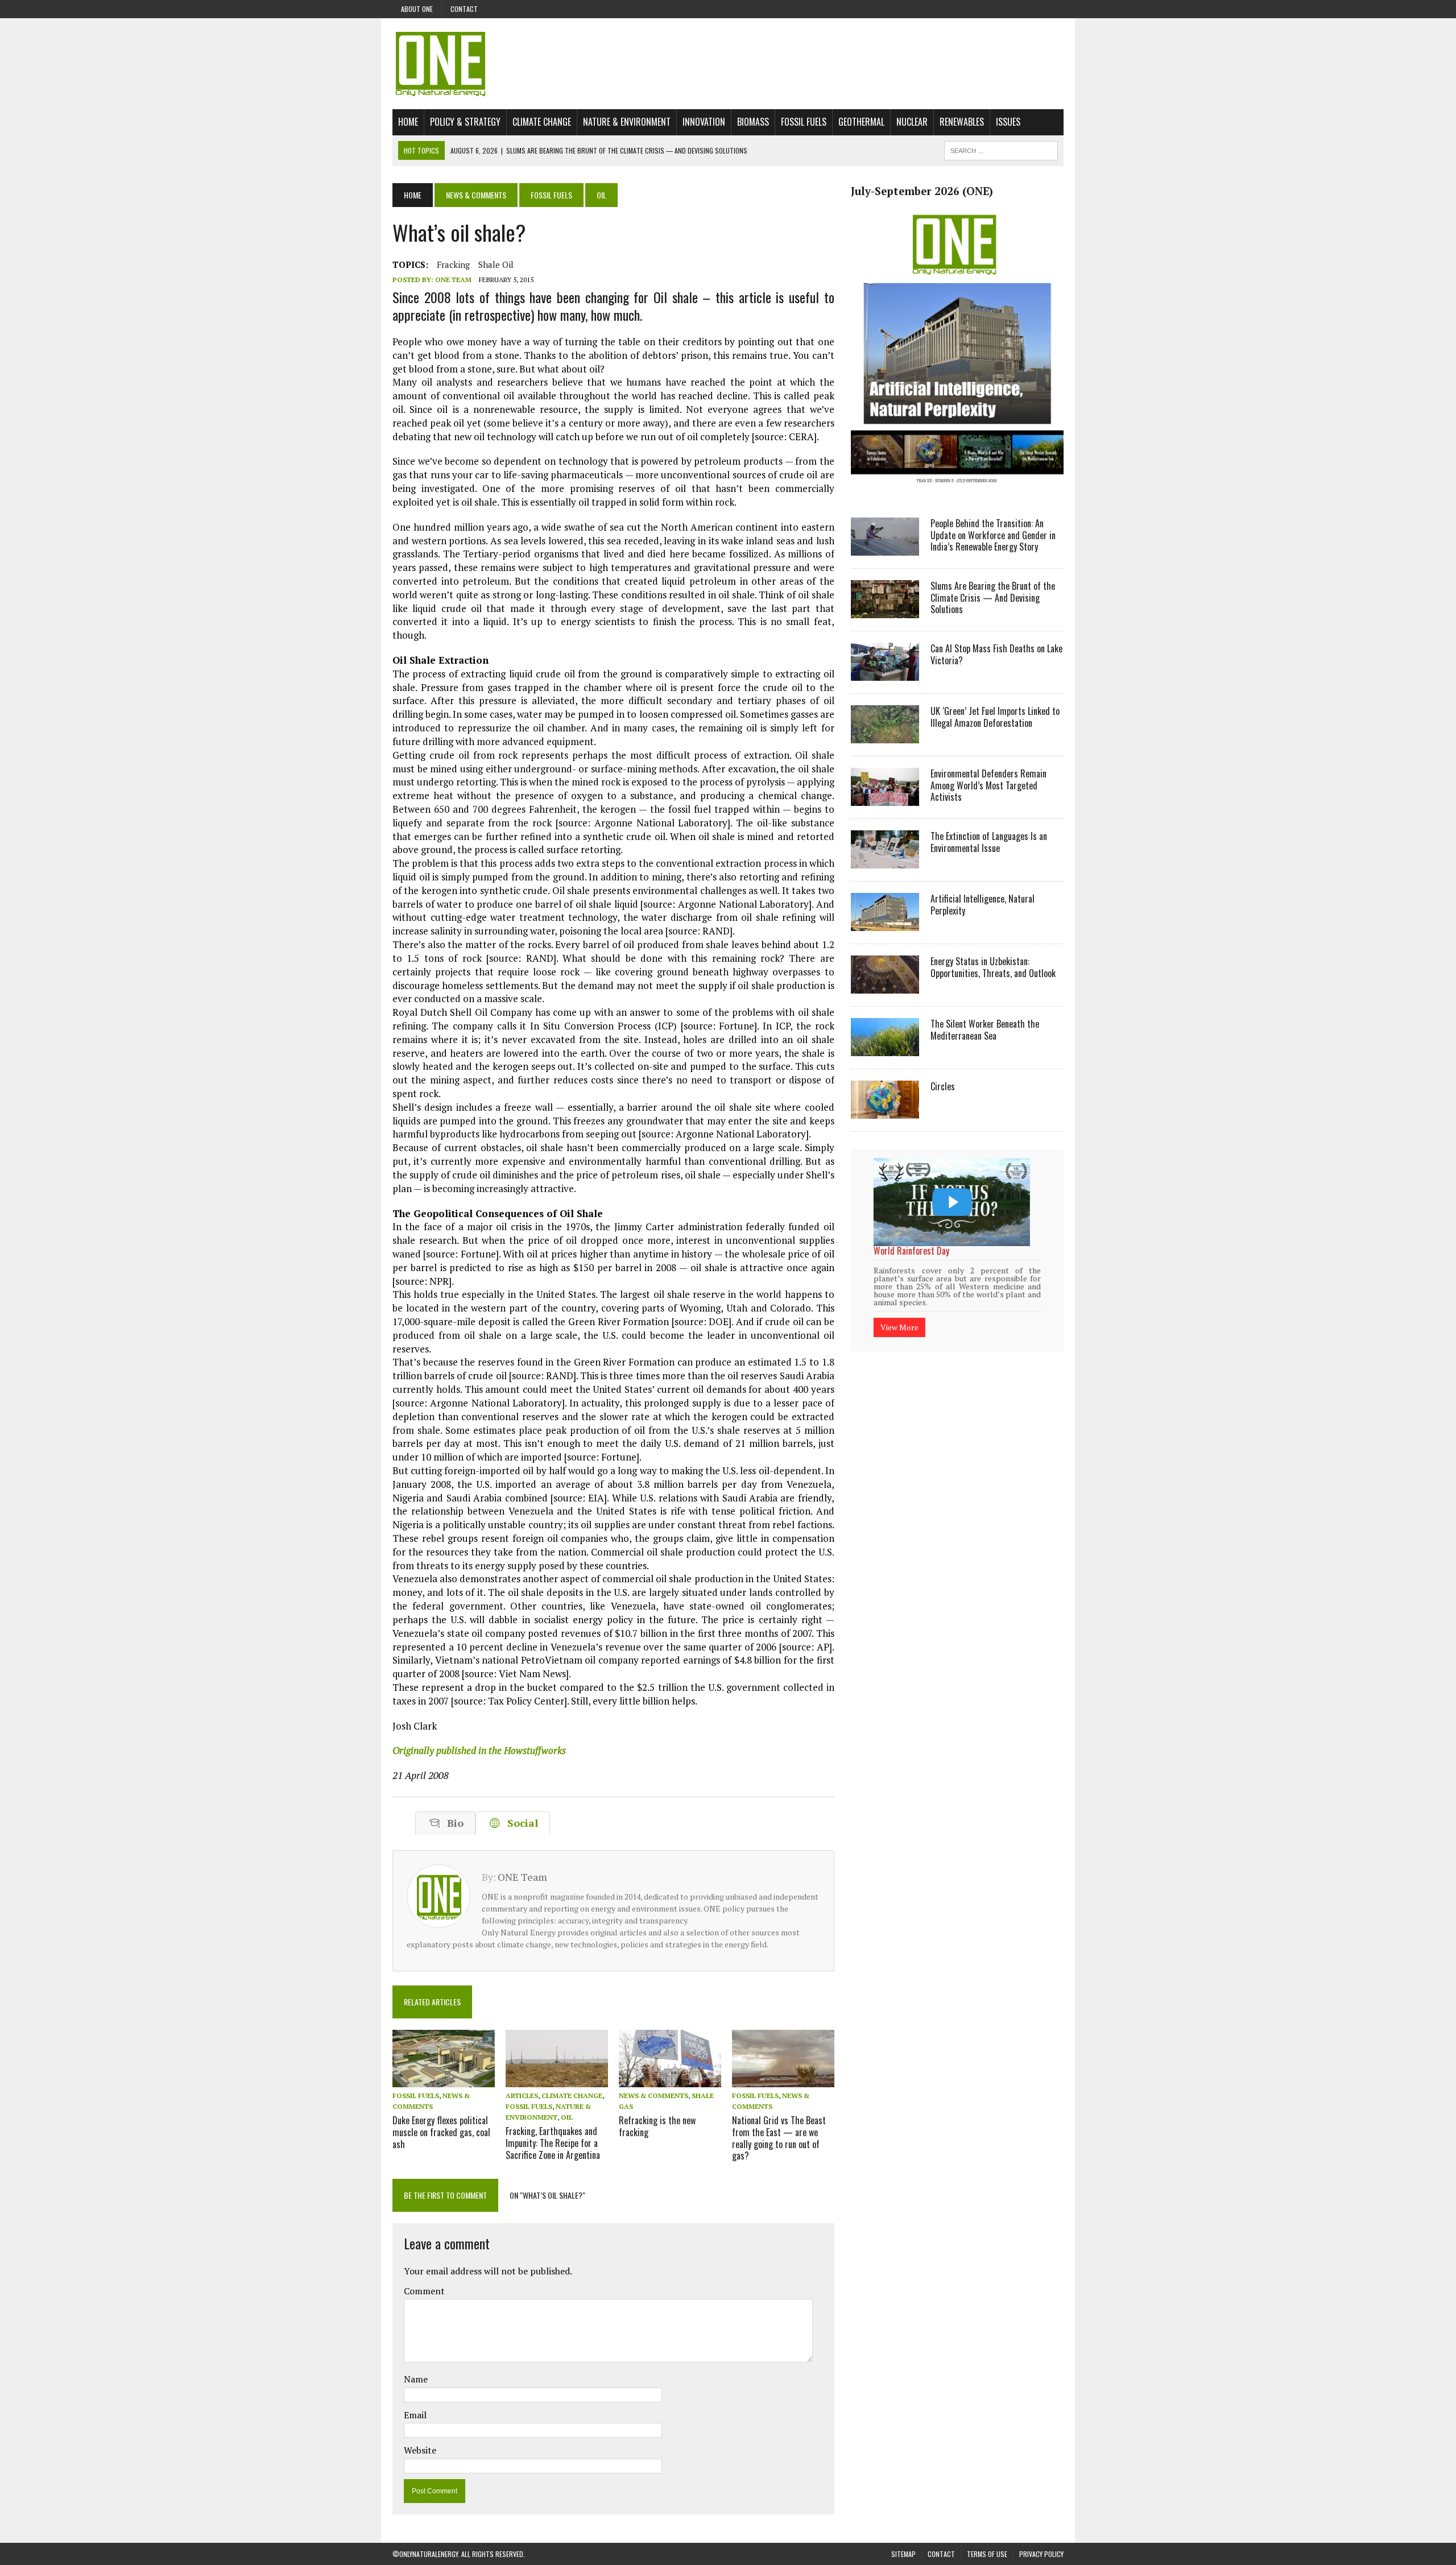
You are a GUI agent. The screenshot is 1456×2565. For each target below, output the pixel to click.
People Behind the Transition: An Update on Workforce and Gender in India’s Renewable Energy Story (993, 535)
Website (420, 2450)
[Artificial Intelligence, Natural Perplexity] (885, 923)
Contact (464, 9)
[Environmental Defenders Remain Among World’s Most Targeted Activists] (885, 798)
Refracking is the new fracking (657, 2126)
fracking (453, 264)
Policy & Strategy (465, 122)
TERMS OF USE (987, 2554)
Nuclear (912, 122)
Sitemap (903, 2554)
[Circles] (885, 1111)
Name (416, 2379)
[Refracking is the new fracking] (670, 2079)
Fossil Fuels (804, 122)
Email (415, 2415)
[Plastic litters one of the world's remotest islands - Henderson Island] (952, 1202)
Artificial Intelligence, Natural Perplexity (983, 905)
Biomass (753, 122)
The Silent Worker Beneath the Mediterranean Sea (985, 1030)
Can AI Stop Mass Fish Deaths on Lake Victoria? (996, 654)
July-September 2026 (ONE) (922, 191)
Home (408, 122)
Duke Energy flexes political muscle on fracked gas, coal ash (441, 2132)
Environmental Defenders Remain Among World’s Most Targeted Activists (988, 785)
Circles (943, 1086)
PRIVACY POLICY (1041, 2554)
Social (520, 1823)
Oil (567, 2117)
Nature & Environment (627, 122)
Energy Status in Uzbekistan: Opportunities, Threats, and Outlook (993, 967)
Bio (452, 1823)
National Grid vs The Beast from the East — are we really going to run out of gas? (779, 2138)
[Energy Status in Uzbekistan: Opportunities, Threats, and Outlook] (885, 986)
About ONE (417, 9)
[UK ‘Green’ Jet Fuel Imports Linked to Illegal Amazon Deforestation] (885, 735)
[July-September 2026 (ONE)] (957, 491)
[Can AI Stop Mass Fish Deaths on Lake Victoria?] (885, 673)
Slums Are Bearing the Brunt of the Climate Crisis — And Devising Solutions (993, 598)
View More (899, 1312)
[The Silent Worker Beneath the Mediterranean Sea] (885, 1048)
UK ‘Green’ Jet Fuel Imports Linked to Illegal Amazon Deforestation (995, 717)
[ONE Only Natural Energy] (728, 64)
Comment (424, 2291)
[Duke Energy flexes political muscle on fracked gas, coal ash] (444, 2079)
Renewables (962, 122)
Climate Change (542, 122)
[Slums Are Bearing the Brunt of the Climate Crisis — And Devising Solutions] (885, 610)
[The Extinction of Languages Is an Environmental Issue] (885, 860)
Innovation (704, 122)
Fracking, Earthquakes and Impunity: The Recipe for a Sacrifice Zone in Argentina (553, 2143)
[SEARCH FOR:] (1001, 149)
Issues (1008, 122)
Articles (522, 2096)
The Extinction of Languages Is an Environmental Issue (989, 842)
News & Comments (476, 195)
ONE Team (453, 280)
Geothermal (861, 122)
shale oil (496, 264)
